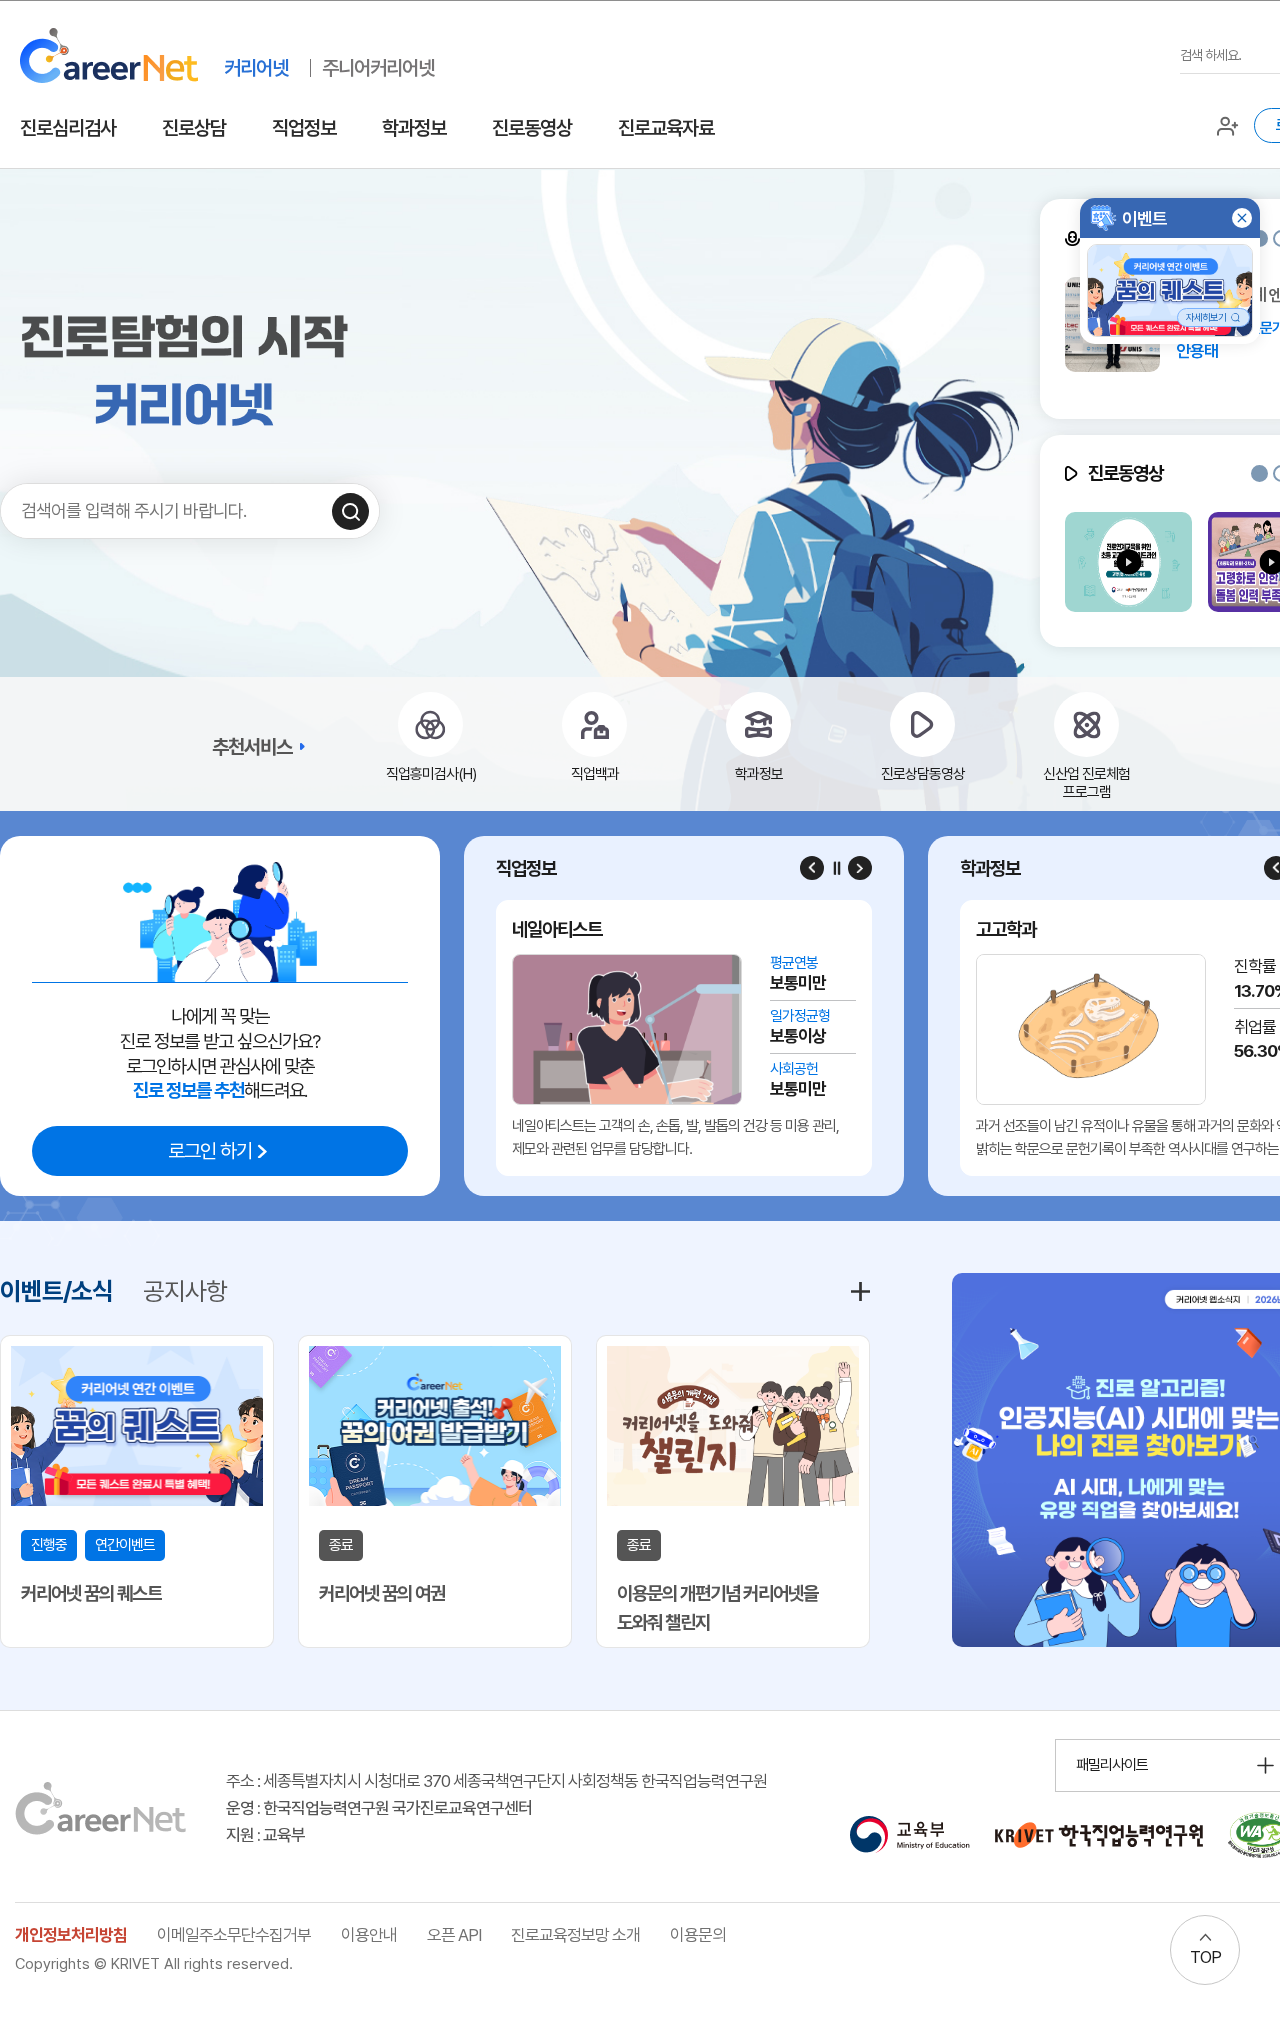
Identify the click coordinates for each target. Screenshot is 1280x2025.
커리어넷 (256, 68)
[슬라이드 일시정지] (836, 868)
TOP (1205, 1957)
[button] (1259, 473)
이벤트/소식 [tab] (56, 1291)
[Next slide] (860, 868)
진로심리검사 (68, 128)
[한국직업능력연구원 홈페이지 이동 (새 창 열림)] (1099, 1835)
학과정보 (414, 128)
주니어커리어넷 (378, 68)
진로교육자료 (666, 128)
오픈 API (454, 1935)
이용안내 (369, 1935)
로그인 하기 (210, 1151)
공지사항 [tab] (185, 1291)
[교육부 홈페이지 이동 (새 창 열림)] (909, 1835)
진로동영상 (532, 128)
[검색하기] (350, 511)
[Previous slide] (812, 868)
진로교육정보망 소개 (575, 1935)
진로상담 (194, 128)
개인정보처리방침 (71, 1935)
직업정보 (304, 128)
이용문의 (698, 1935)
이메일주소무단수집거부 (234, 1935)
